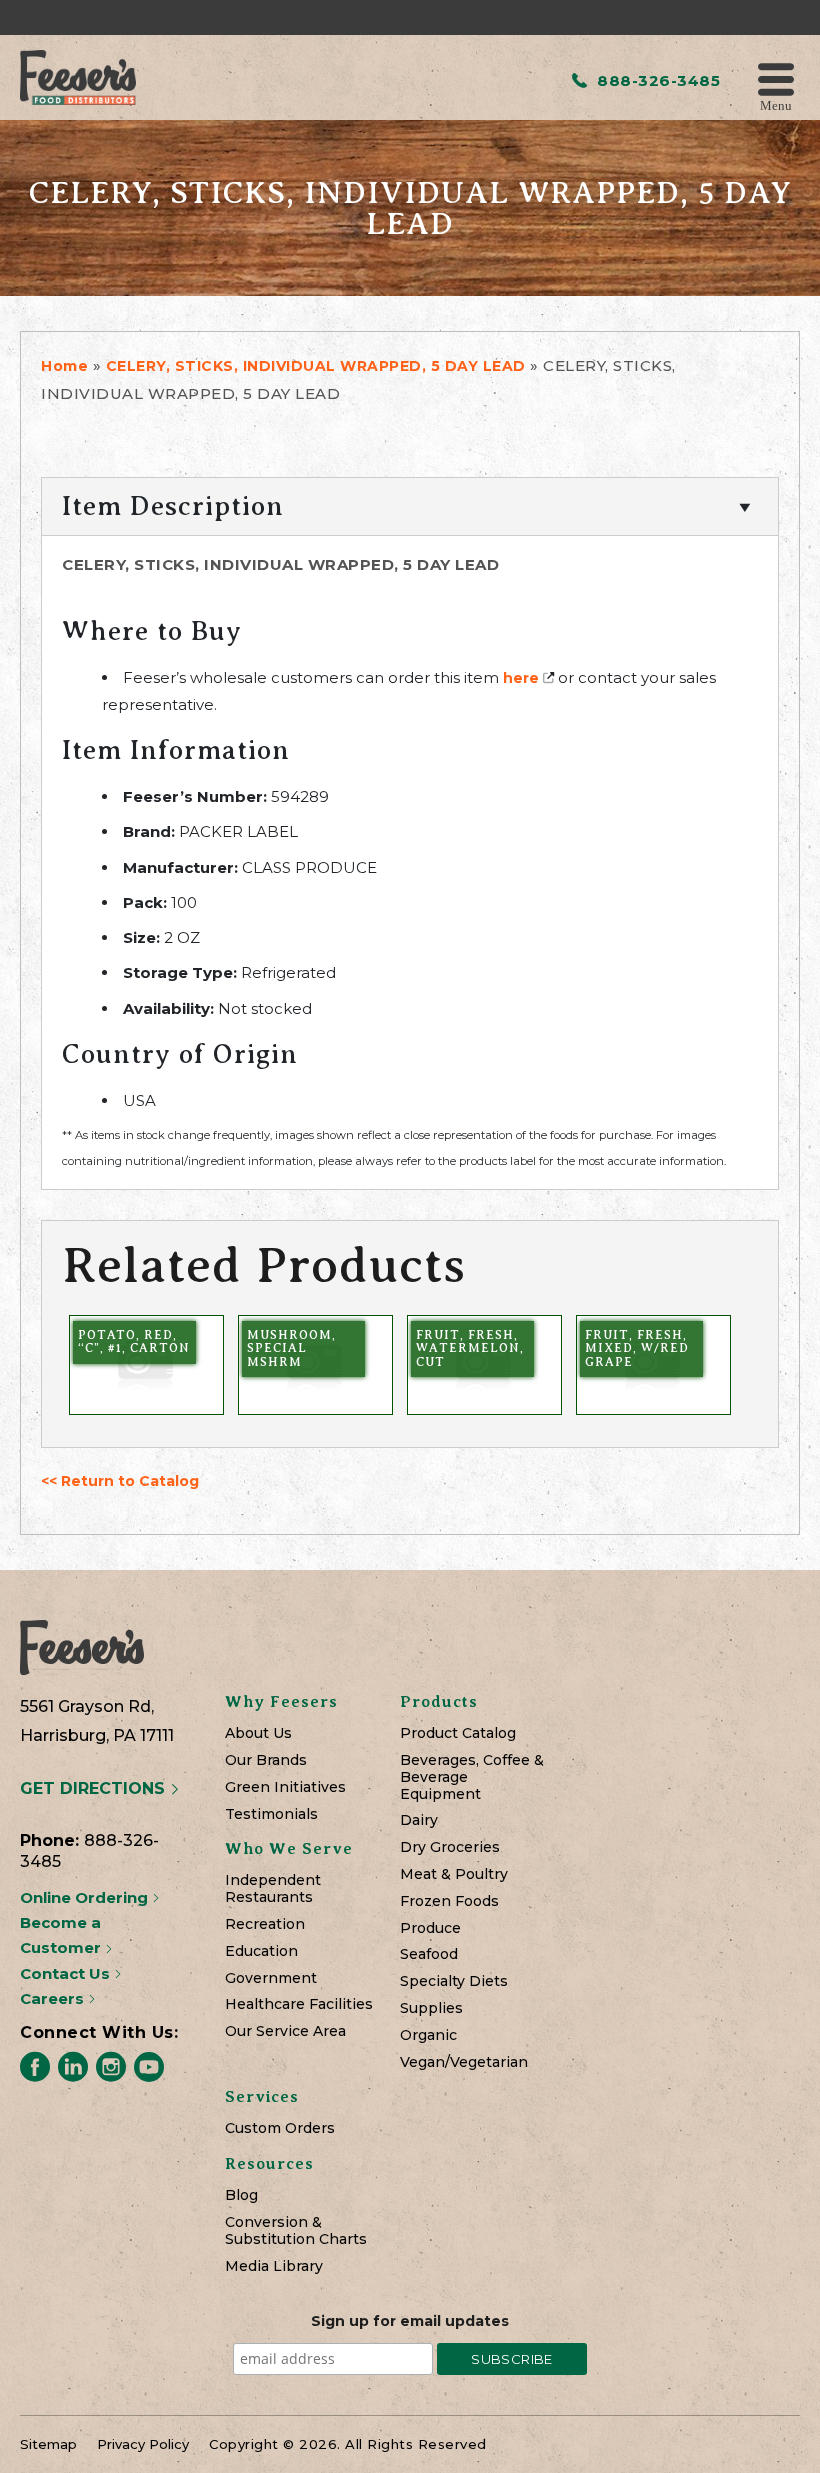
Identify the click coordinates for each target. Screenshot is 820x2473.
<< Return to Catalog (120, 1481)
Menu (776, 104)
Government (271, 1978)
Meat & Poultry (454, 1874)
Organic (428, 2035)
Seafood (429, 1954)
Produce (430, 1928)
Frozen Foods (449, 1901)
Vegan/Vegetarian (464, 2062)
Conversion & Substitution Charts (296, 2231)
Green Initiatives (285, 1787)
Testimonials (271, 1814)
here (521, 678)
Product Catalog (458, 1733)
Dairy (419, 1820)
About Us (258, 1733)
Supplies (431, 2008)
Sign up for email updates (410, 2321)
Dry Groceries (450, 1847)
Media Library (274, 2266)
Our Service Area (285, 2031)
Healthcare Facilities (299, 2004)
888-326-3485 (656, 80)
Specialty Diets (454, 1981)
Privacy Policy (143, 2444)
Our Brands (266, 1760)
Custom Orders (280, 2128)
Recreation (265, 1924)
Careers (54, 1998)
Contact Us (67, 1973)
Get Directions (95, 1788)
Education (261, 1951)
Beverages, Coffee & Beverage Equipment (472, 1777)
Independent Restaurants (273, 1889)
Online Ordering (86, 1897)
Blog (241, 2195)
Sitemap (48, 2444)
